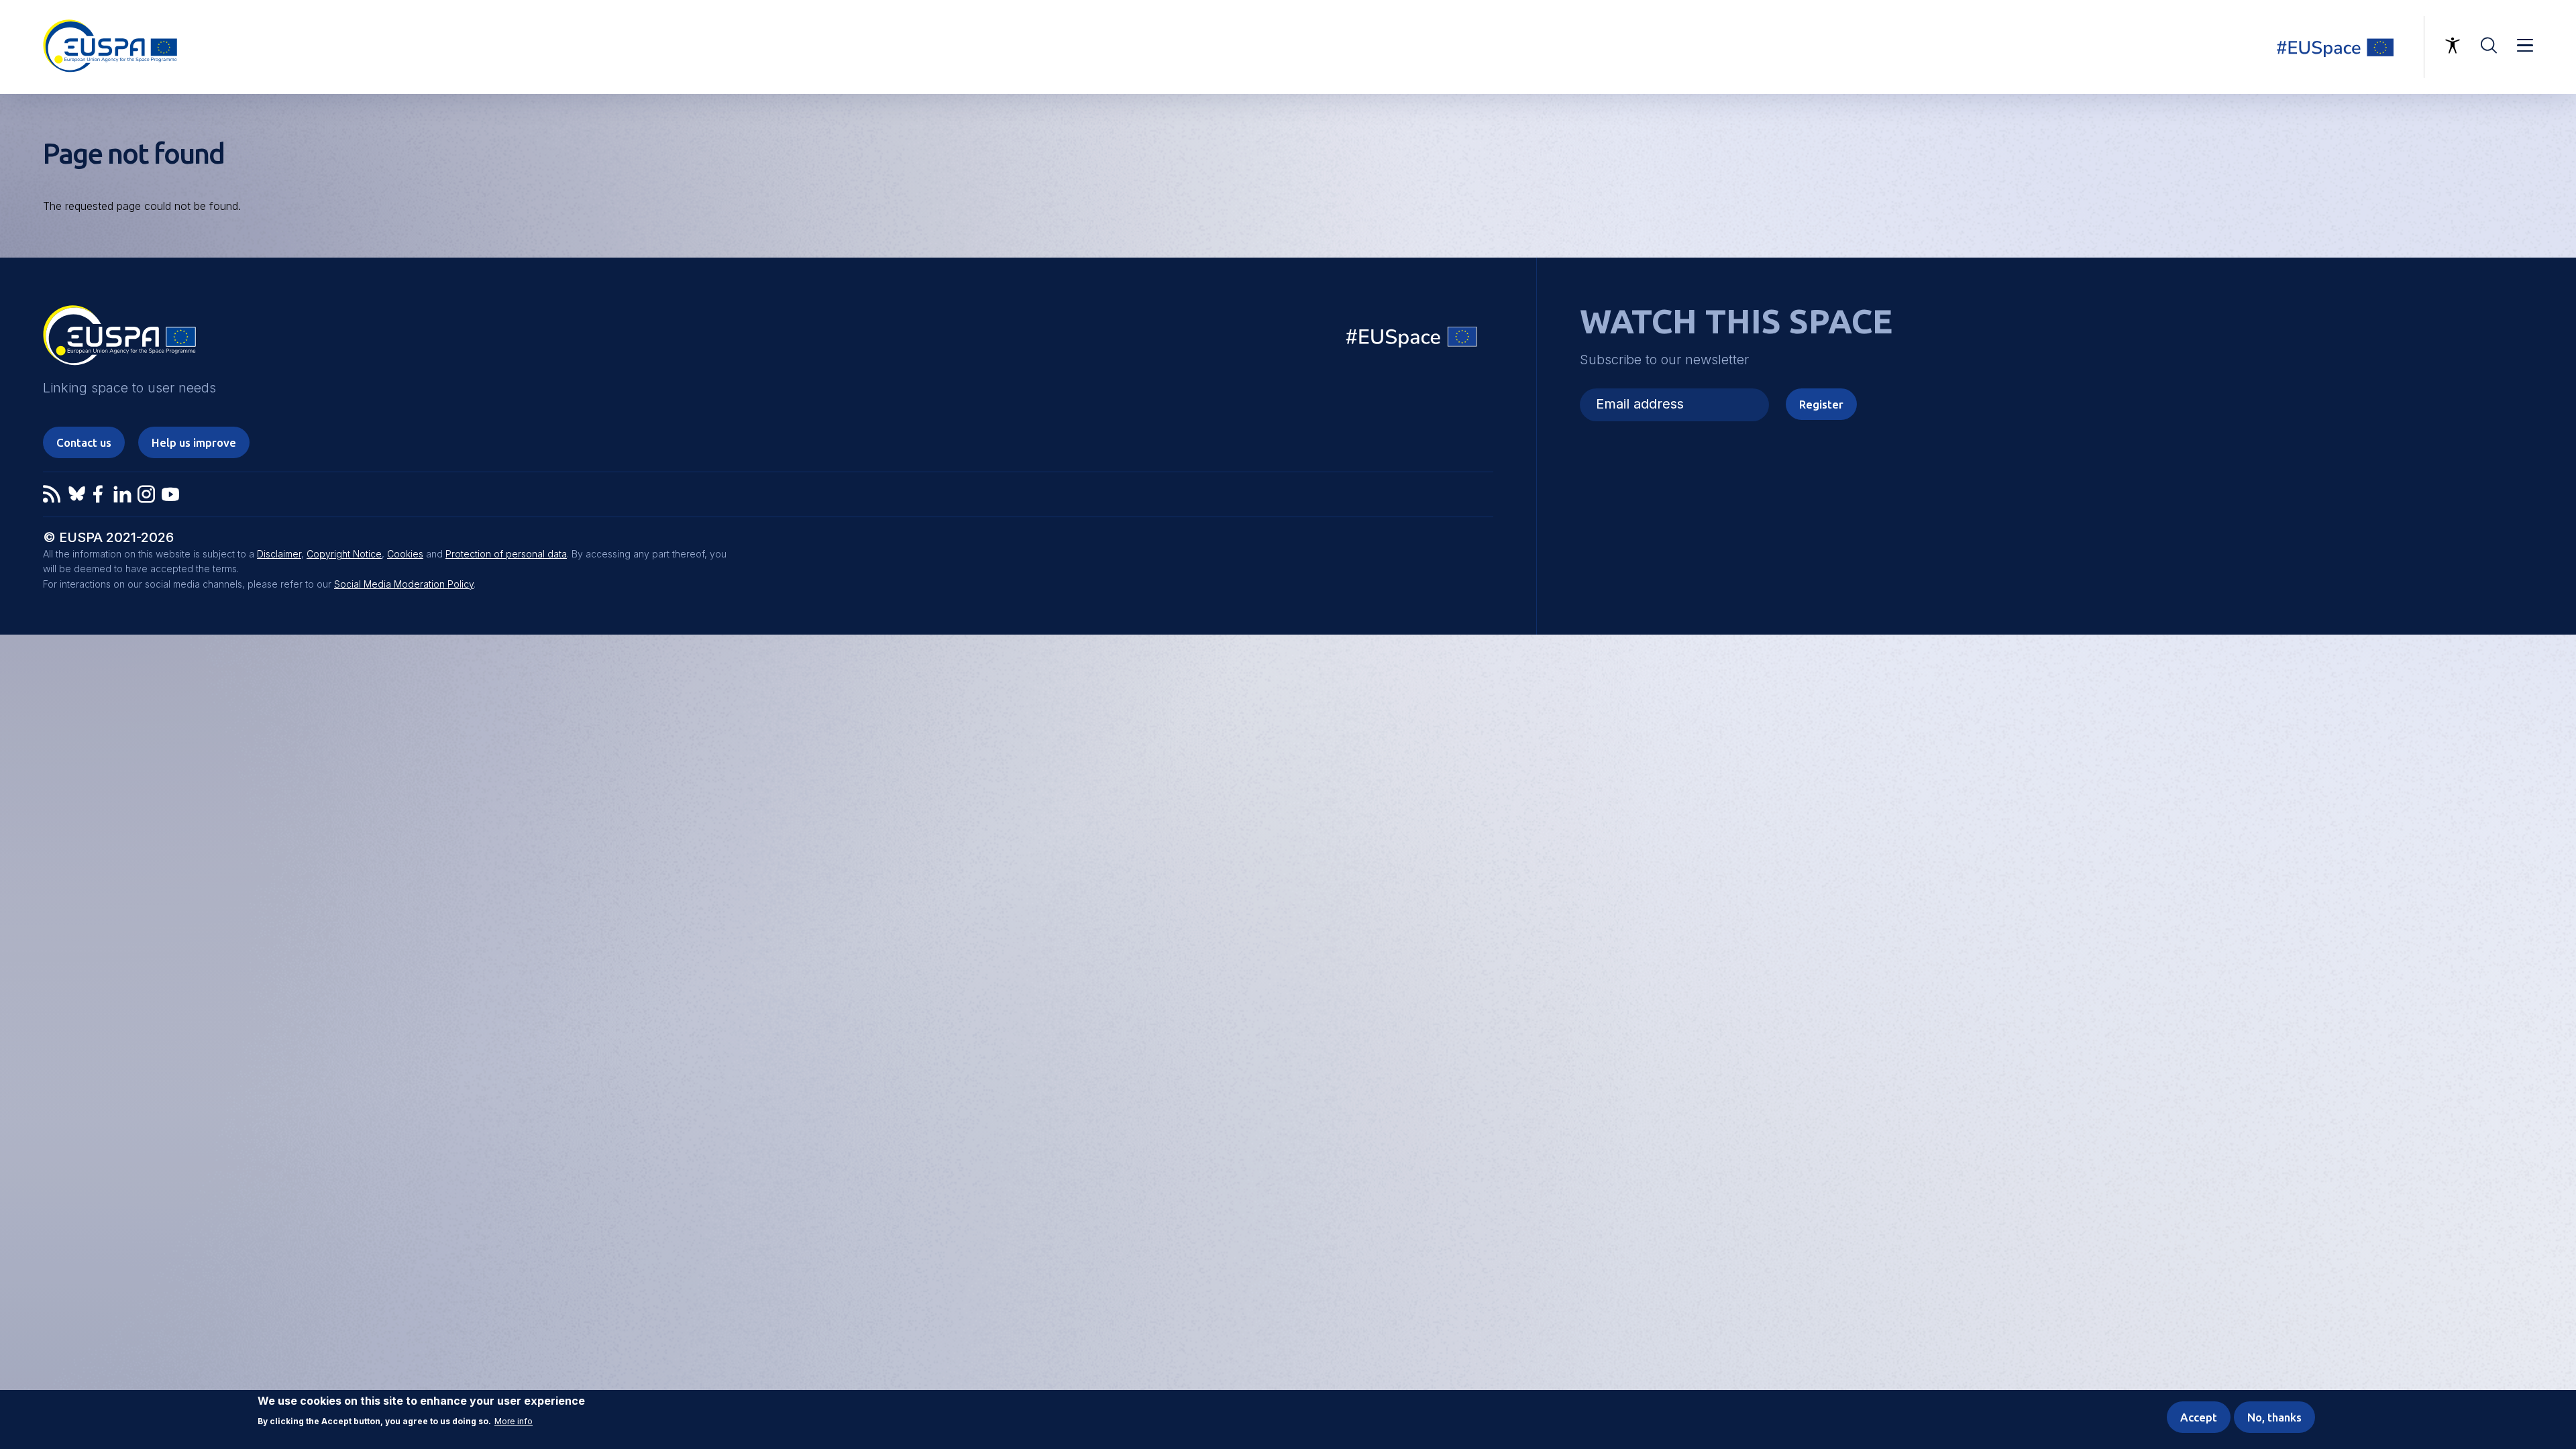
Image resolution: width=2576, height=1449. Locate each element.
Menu (2525, 46)
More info (514, 1421)
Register (1821, 404)
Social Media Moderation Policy (404, 584)
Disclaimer (279, 554)
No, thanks (2274, 1417)
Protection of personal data (506, 554)
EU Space (1412, 340)
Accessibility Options (2453, 46)
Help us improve (194, 442)
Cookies (405, 554)
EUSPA (119, 340)
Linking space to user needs (2344, 47)
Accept (2199, 1417)
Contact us (84, 442)
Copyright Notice (344, 554)
